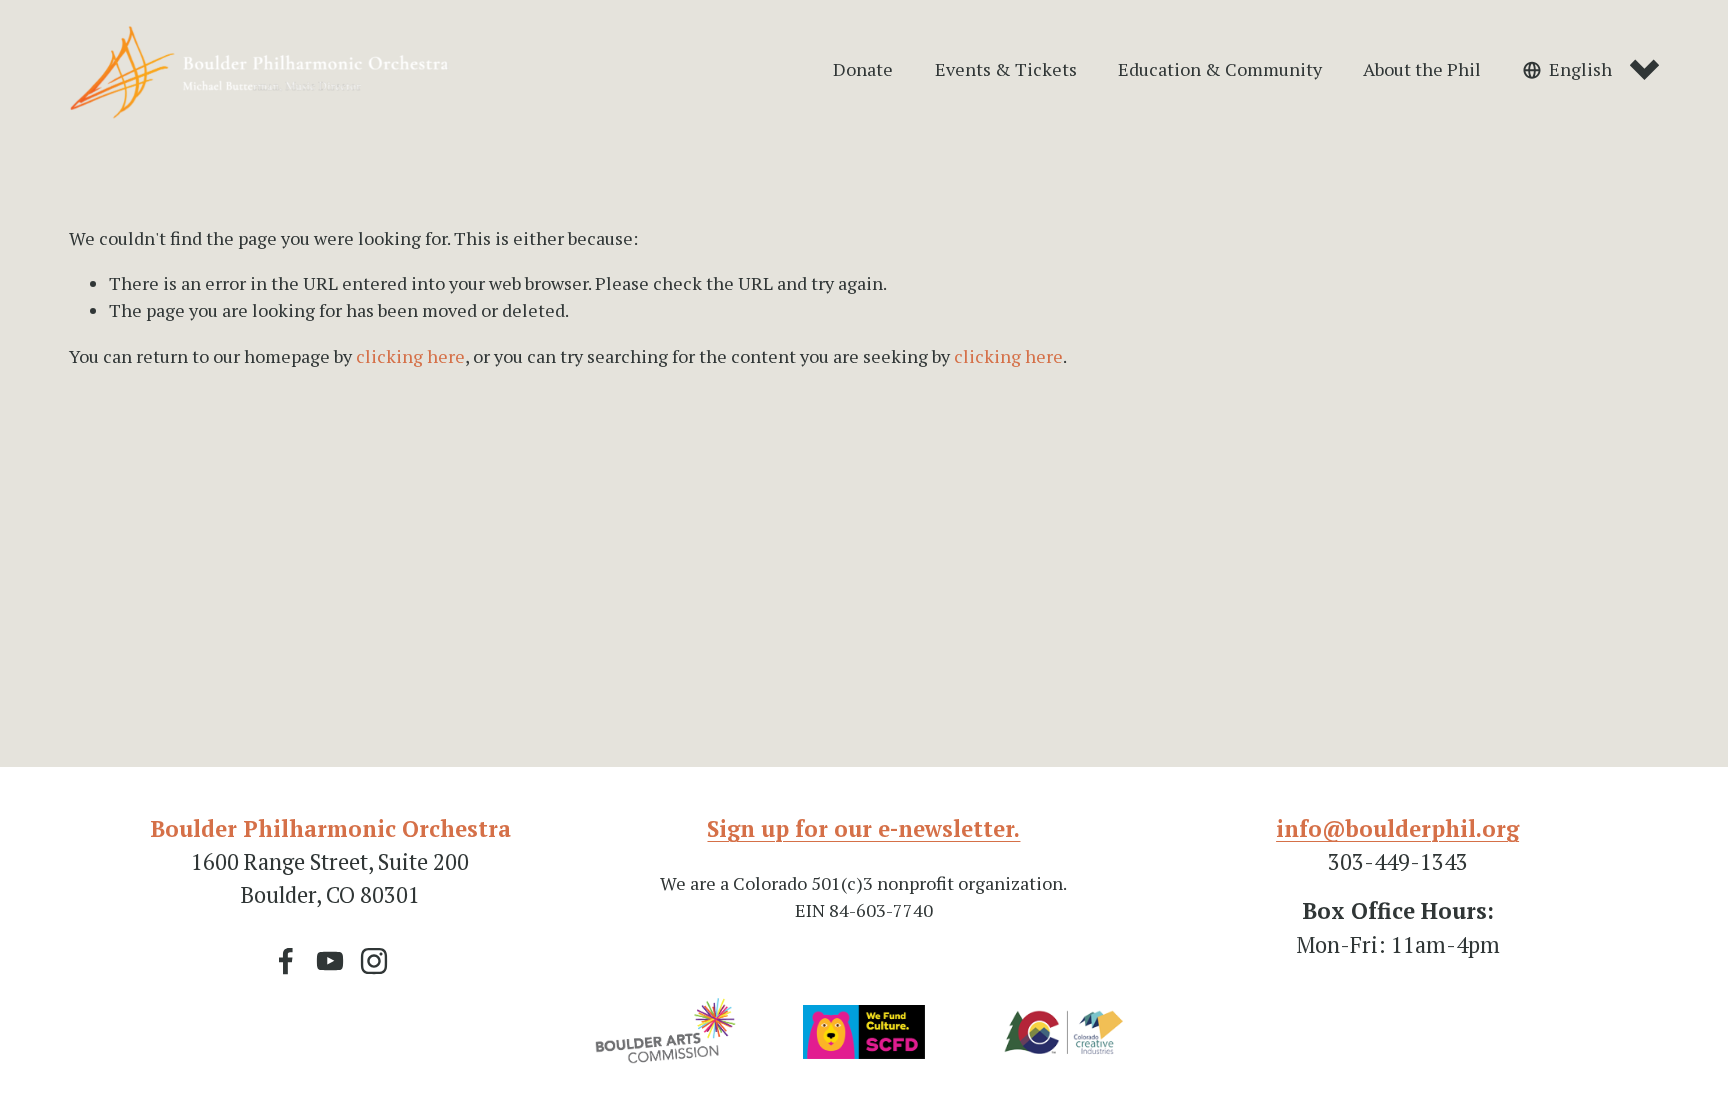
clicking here (410, 356)
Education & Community (1220, 69)
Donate (863, 69)
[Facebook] (286, 961)
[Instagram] (374, 961)
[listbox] (1591, 70)
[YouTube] (330, 961)
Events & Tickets (1006, 69)
